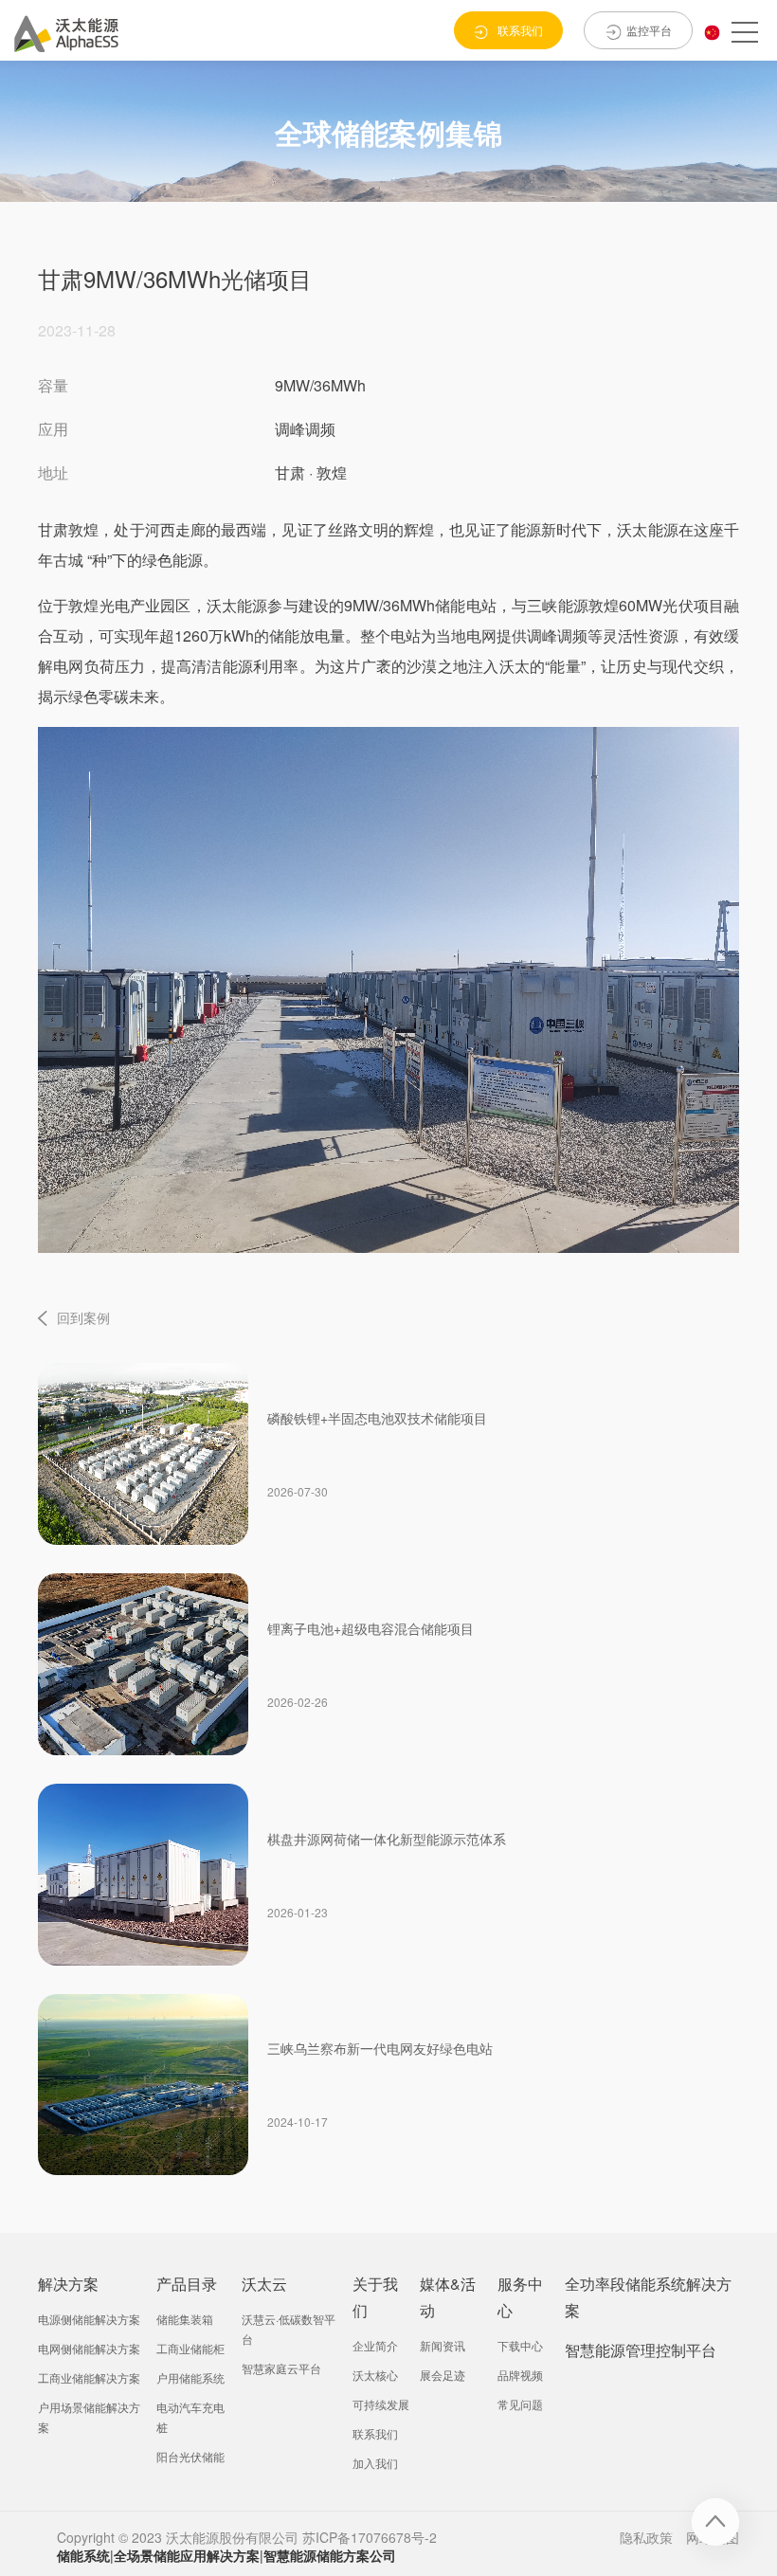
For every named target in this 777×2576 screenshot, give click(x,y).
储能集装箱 (185, 2319)
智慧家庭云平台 (281, 2368)
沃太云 (264, 2284)
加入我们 (375, 2463)
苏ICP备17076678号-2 (370, 2537)
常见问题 (520, 2404)
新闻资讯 (443, 2345)
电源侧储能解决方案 (89, 2319)
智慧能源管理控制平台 (641, 2350)
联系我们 (375, 2433)
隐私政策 (646, 2537)
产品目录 (187, 2284)
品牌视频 (520, 2375)
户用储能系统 (190, 2377)
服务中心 (520, 2297)
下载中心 (520, 2345)
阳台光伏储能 (190, 2456)
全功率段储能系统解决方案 (648, 2297)
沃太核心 (375, 2375)
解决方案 (68, 2284)
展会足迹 (443, 2375)
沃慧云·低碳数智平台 (289, 2329)
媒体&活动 (448, 2297)
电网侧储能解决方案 (89, 2348)
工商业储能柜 (190, 2348)
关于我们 (375, 2297)
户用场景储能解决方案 (89, 2417)
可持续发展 (381, 2404)
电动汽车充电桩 (190, 2417)
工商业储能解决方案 (89, 2377)
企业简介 (375, 2345)
